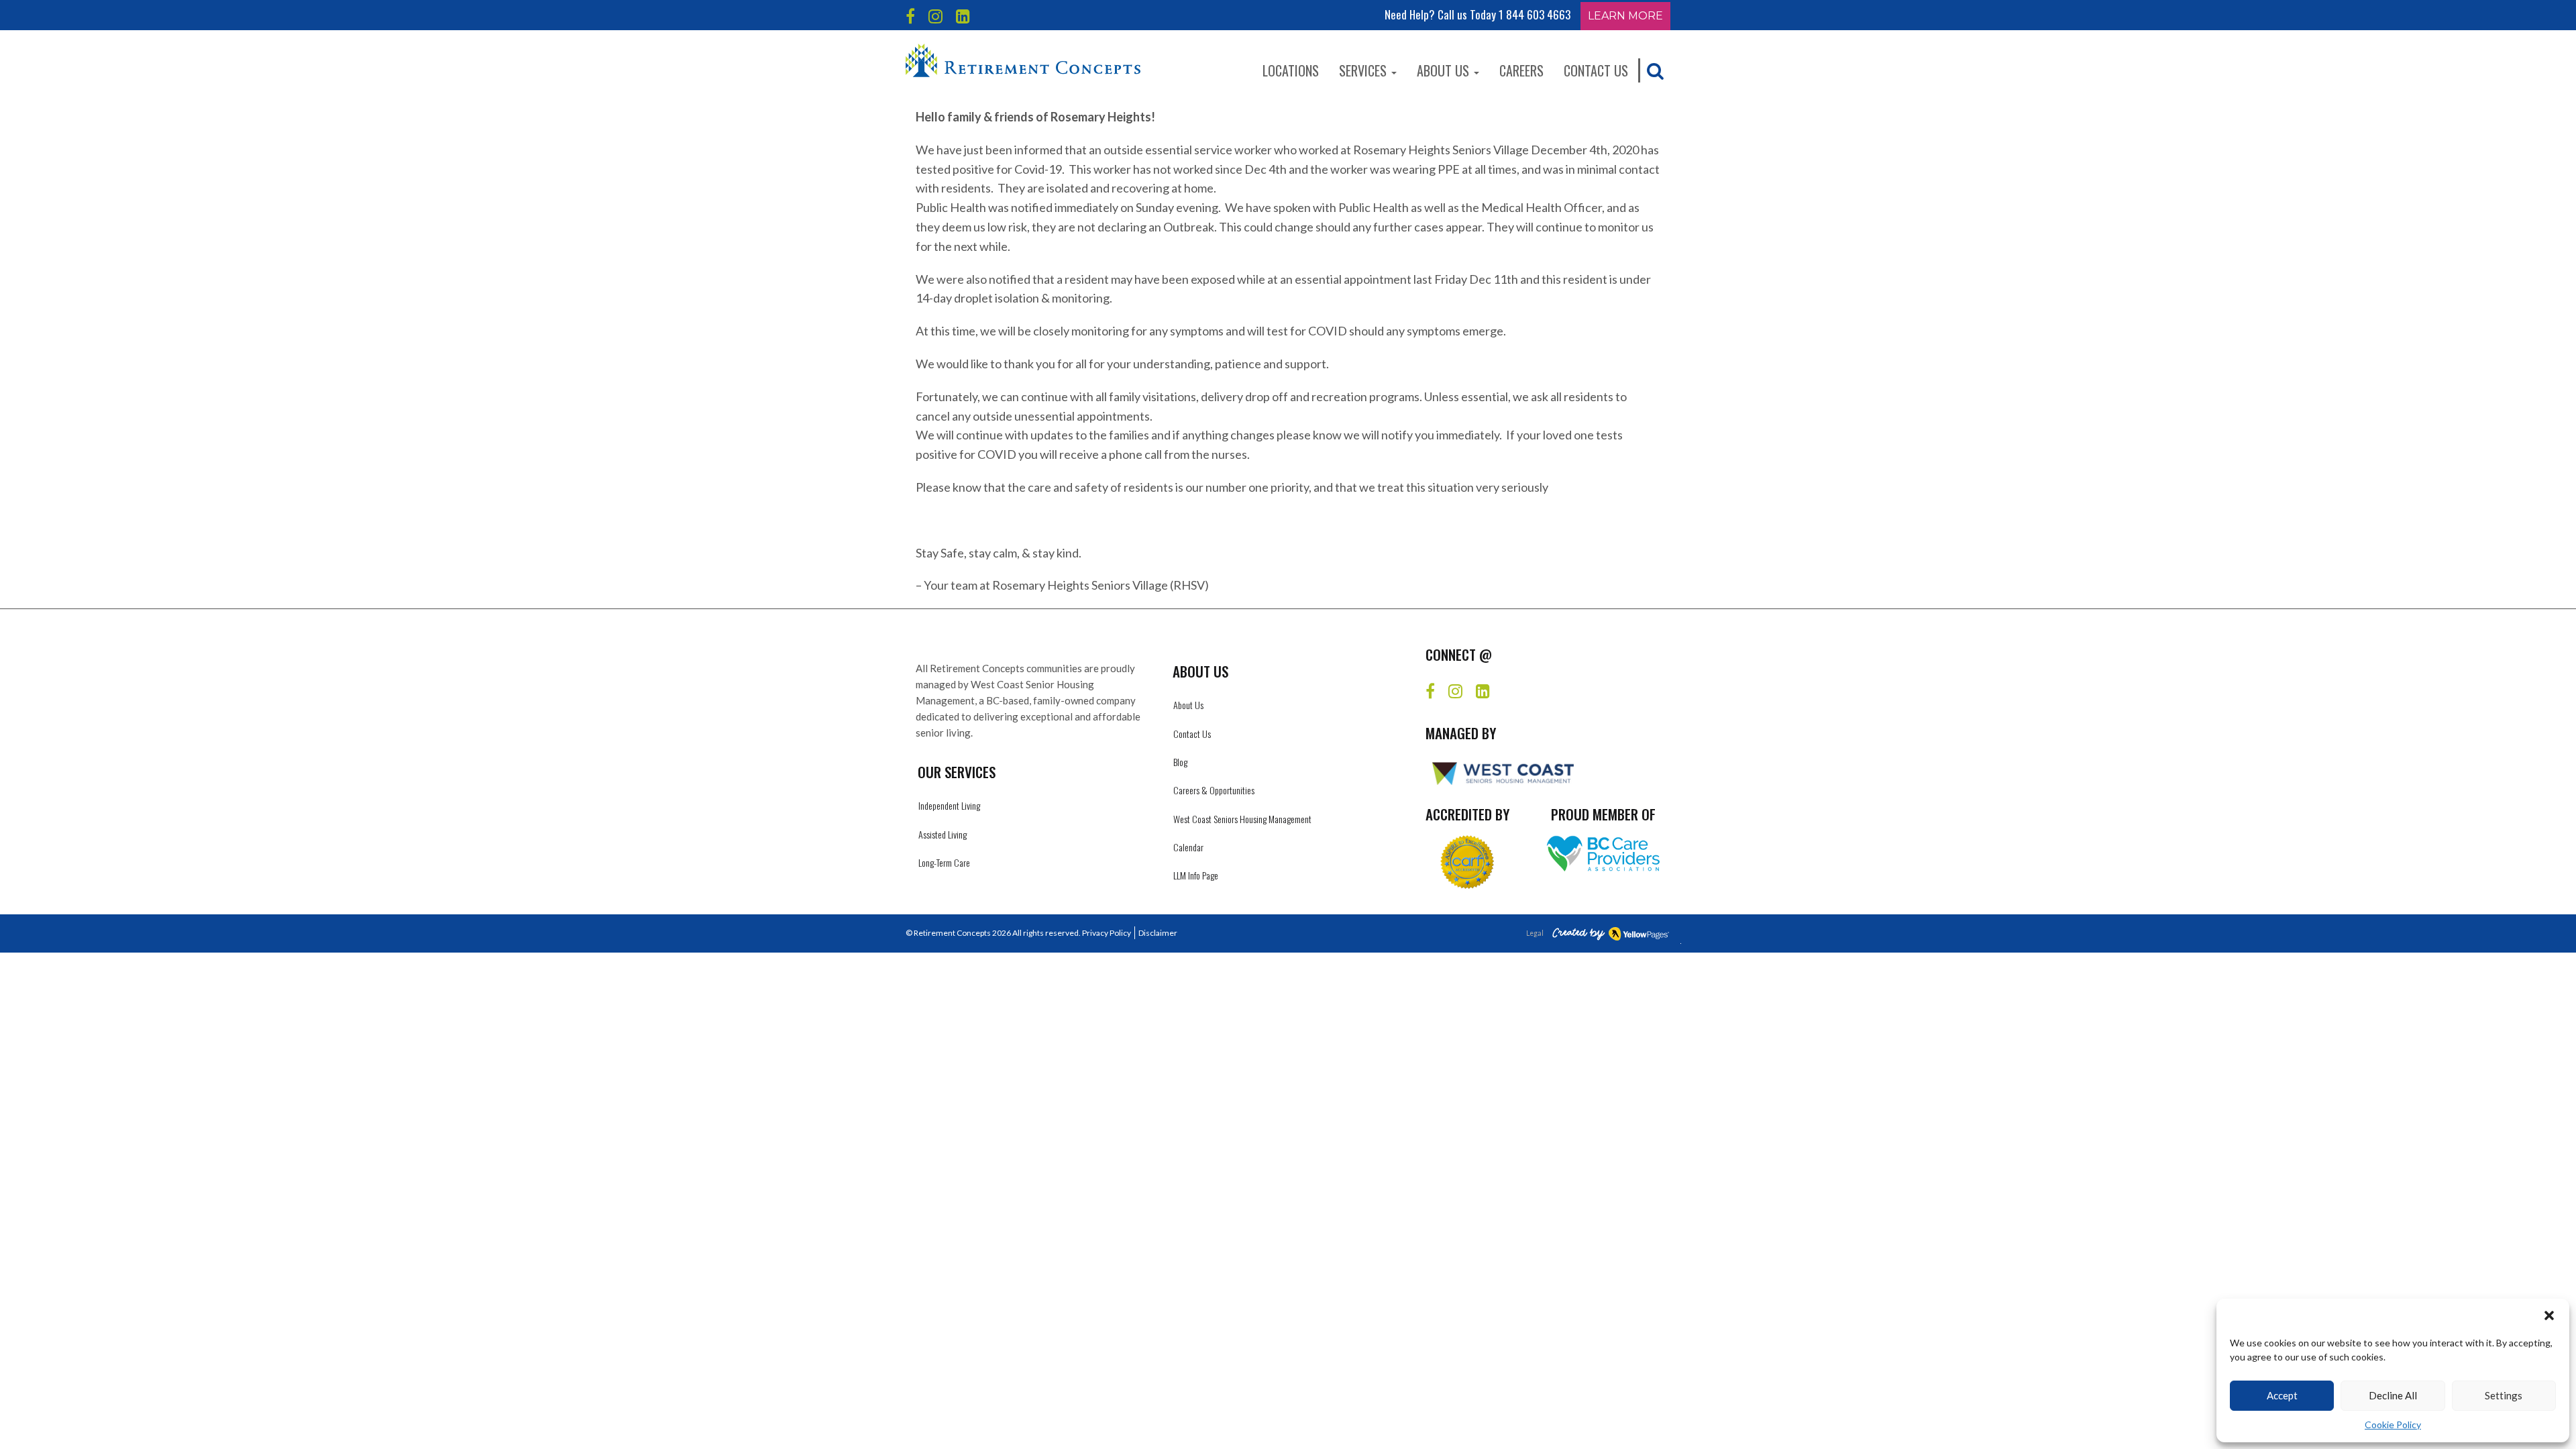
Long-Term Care (944, 862)
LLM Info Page (1196, 875)
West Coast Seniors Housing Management (1242, 819)
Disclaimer (1158, 933)
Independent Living (949, 805)
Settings (2504, 1395)
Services (1364, 70)
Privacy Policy (1107, 933)
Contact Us (1596, 70)
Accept (2282, 1395)
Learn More (1625, 16)
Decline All (2393, 1395)
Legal (1535, 933)
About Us (1445, 70)
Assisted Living (943, 834)
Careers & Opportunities (1214, 790)
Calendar (1188, 847)
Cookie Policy (2393, 1425)
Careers (1521, 70)
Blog (1180, 762)
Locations (1291, 70)
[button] (2549, 1316)
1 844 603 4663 (1535, 14)
